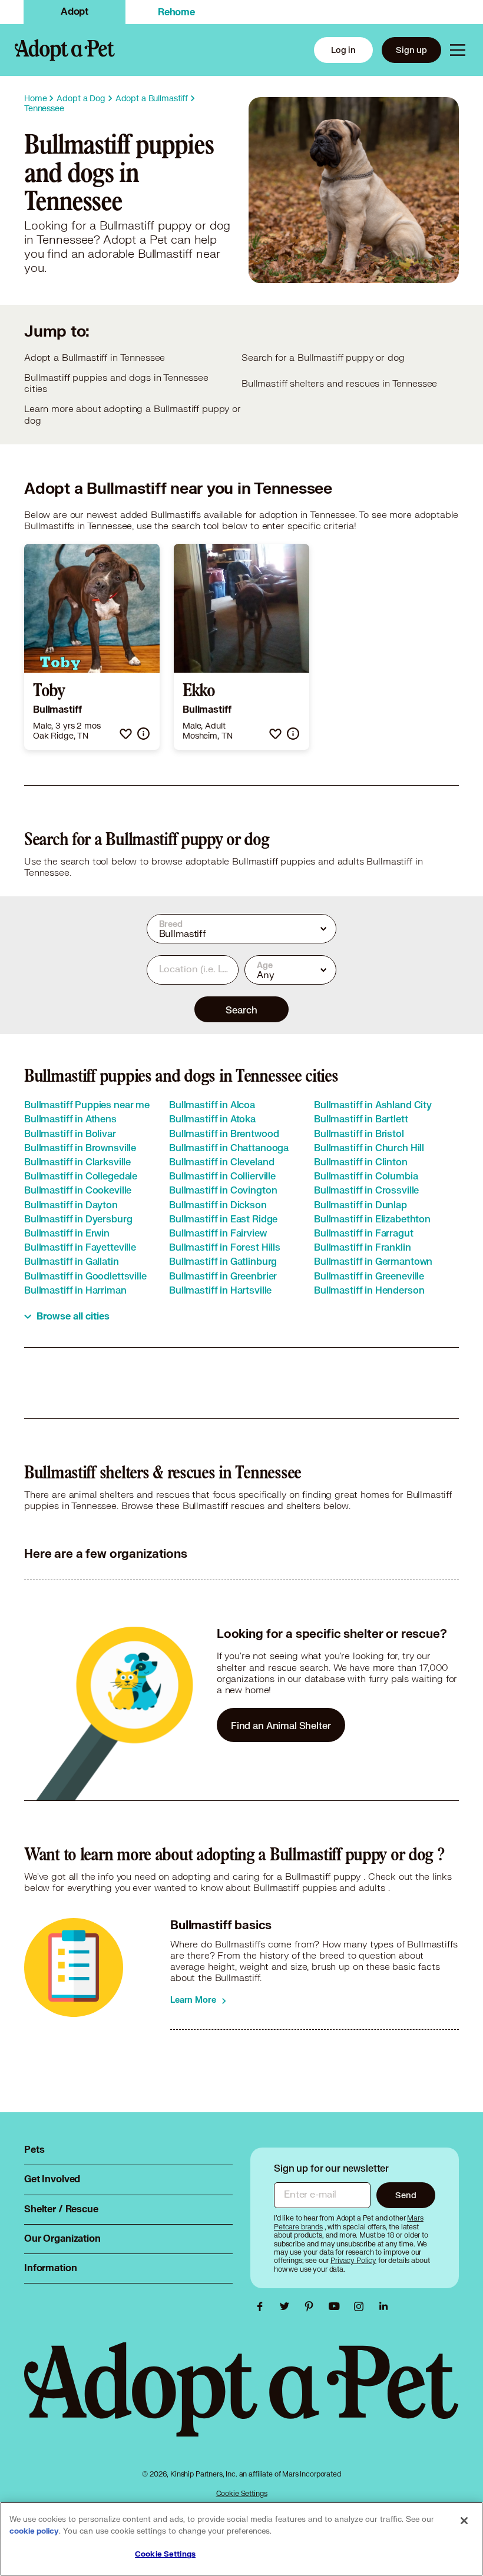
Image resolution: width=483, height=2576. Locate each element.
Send (406, 2195)
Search (241, 1010)
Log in (343, 50)
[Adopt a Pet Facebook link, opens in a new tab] (263, 2306)
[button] (126, 734)
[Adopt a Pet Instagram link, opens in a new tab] (362, 2306)
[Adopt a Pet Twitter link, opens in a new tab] (287, 2306)
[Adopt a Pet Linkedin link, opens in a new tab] (383, 2306)
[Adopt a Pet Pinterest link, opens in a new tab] (312, 2306)
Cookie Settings (242, 2493)
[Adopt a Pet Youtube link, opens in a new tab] (337, 2306)
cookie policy (34, 2531)
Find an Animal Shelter (281, 1725)
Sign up (411, 50)
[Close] (464, 2521)
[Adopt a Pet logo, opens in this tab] (241, 2401)
